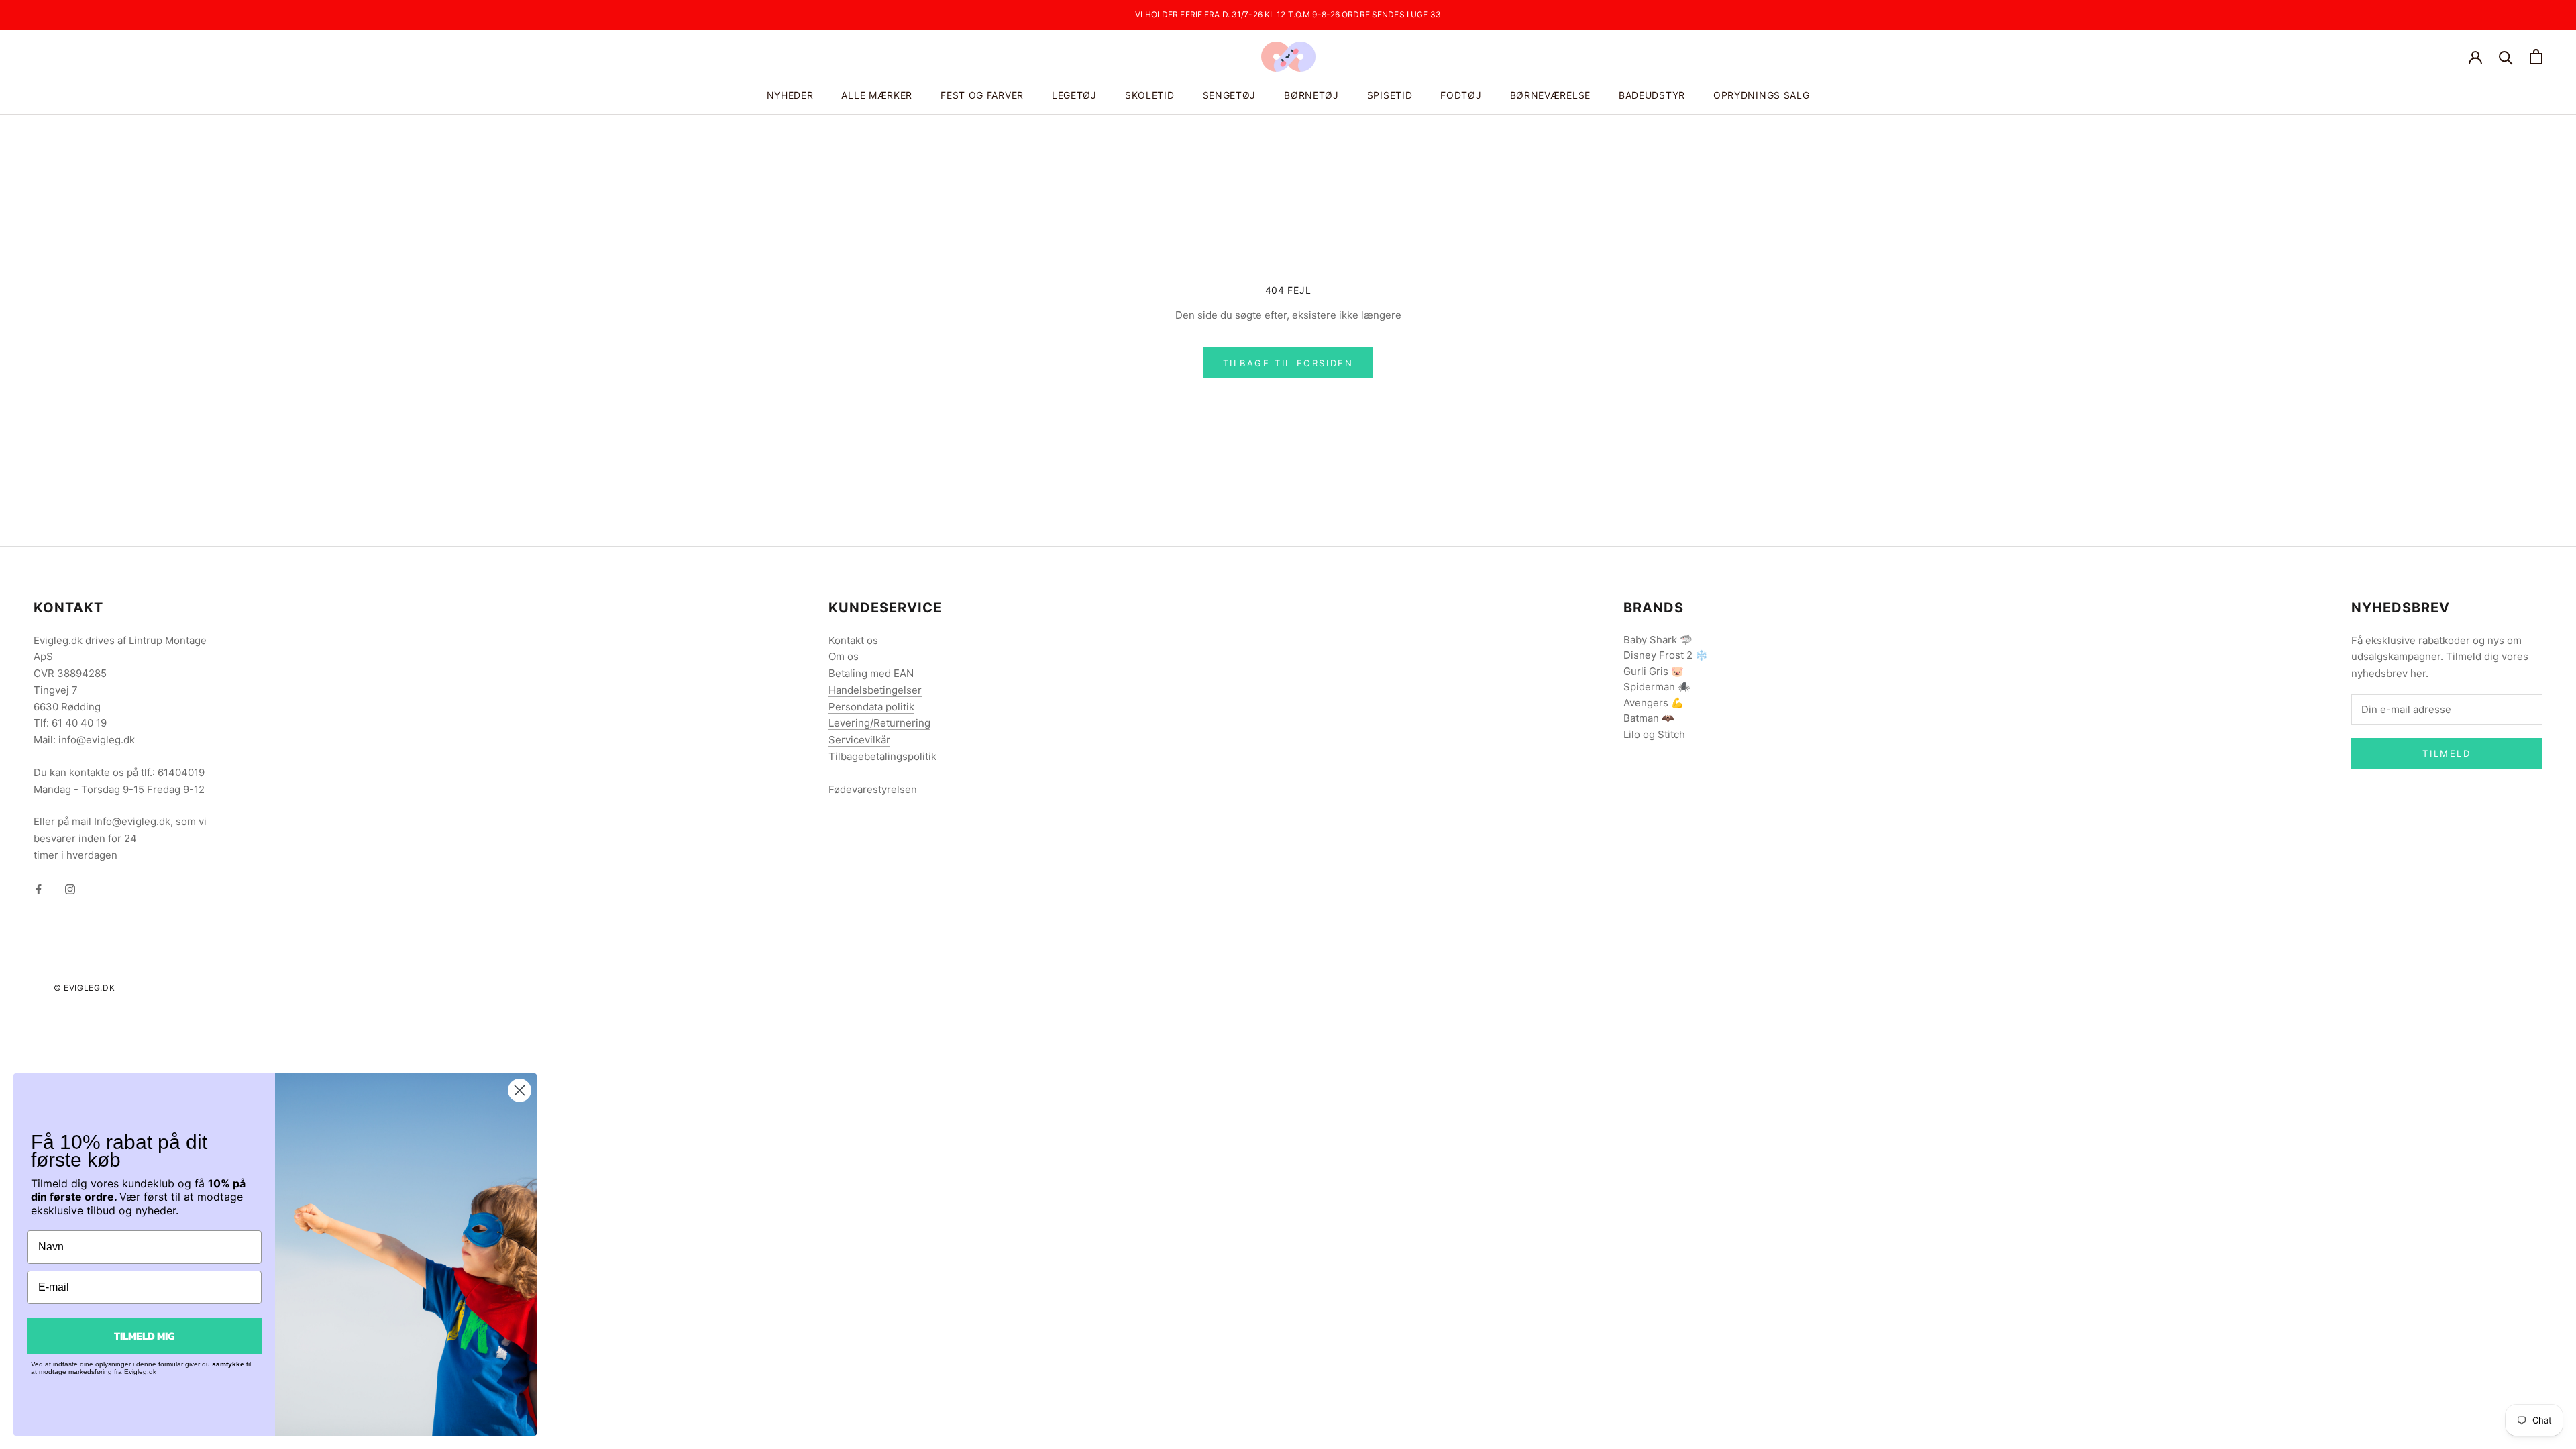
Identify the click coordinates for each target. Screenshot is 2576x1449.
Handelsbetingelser (875, 690)
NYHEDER (790, 95)
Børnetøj (1311, 95)
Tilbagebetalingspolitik (882, 756)
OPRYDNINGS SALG (1762, 95)
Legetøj (1074, 95)
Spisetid (1390, 95)
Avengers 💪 (1654, 703)
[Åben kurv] (2536, 57)
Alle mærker (877, 95)
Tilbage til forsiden (1288, 363)
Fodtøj (1461, 95)
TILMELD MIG (144, 1336)
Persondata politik (871, 707)
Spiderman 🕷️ (1657, 687)
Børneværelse (1550, 95)
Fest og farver (982, 95)
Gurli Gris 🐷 (1654, 671)
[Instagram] (70, 889)
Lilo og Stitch (1654, 734)
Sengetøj (1230, 95)
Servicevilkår (859, 740)
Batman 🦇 (1649, 718)
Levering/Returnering (879, 723)
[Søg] (2506, 57)
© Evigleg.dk (84, 988)
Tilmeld (2447, 753)
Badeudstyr (1652, 95)
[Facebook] (39, 889)
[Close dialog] (520, 1090)
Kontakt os (853, 640)
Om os (844, 656)
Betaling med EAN (871, 673)
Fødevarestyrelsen (873, 789)
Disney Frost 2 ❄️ (1666, 655)
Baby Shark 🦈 (1658, 640)
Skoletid (1150, 95)
